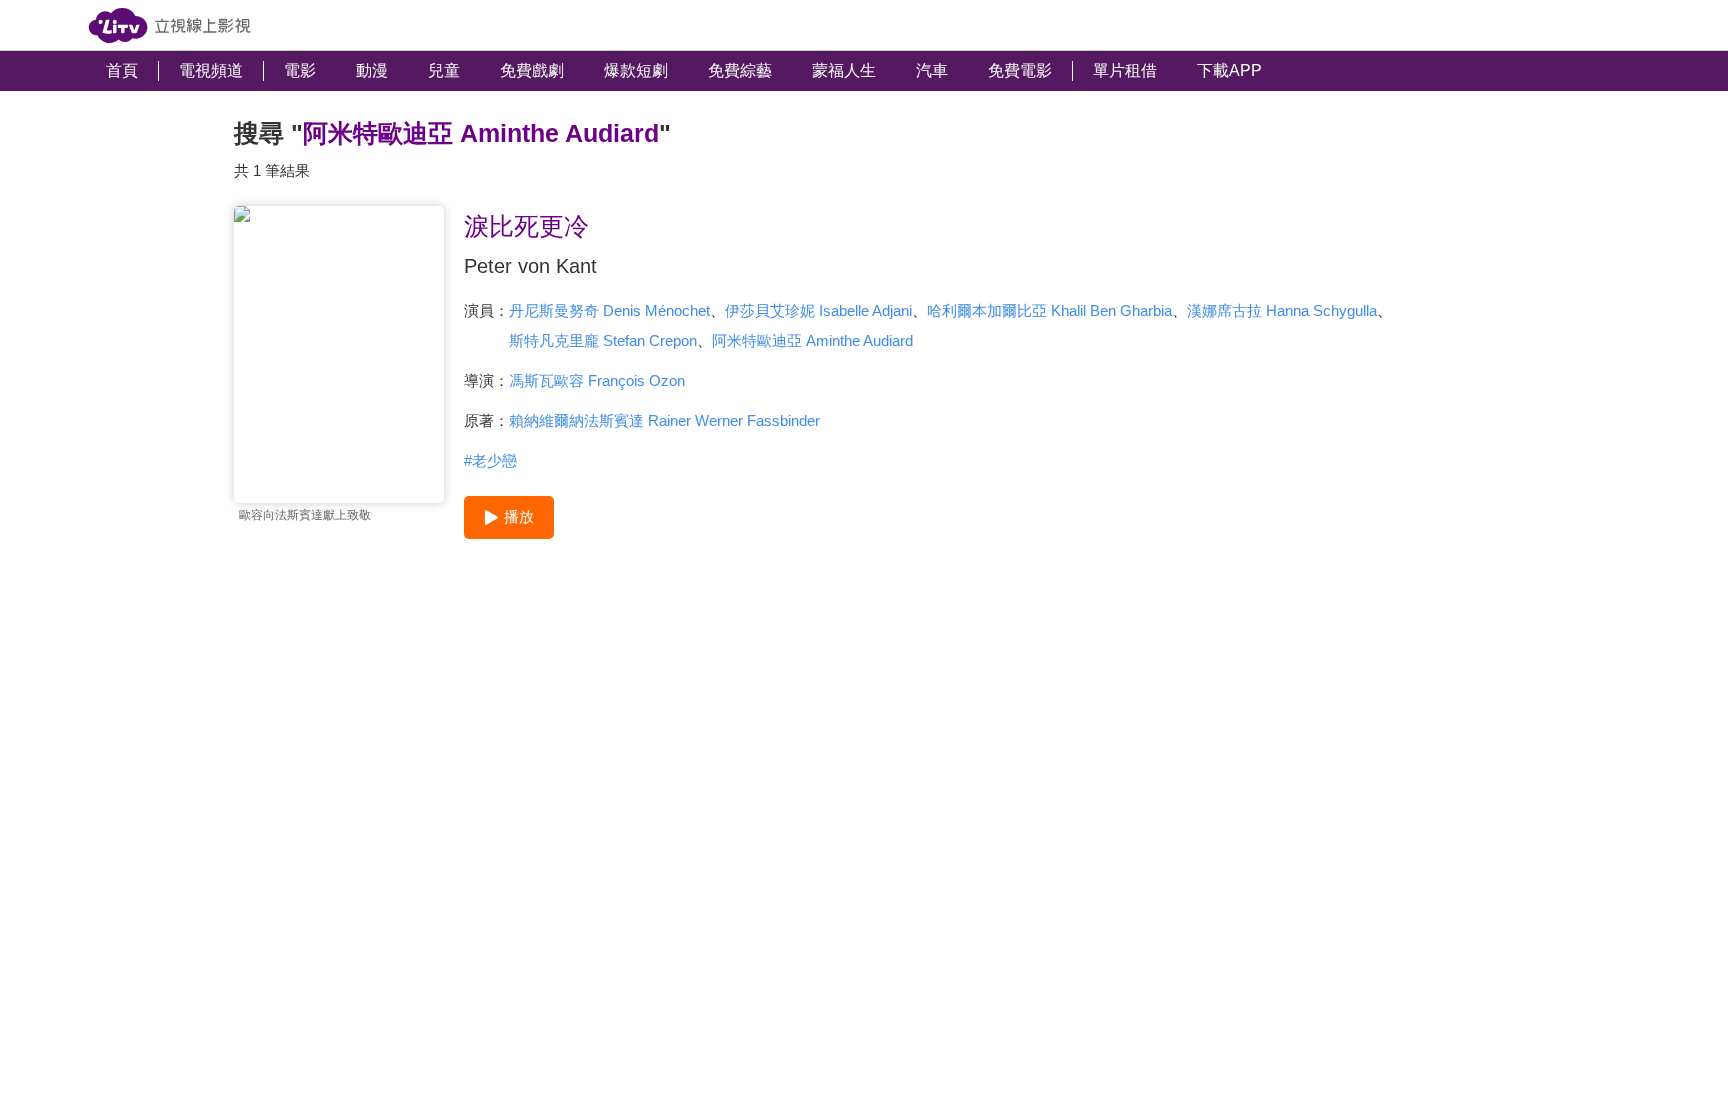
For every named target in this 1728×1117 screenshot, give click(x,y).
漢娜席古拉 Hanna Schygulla (1282, 310)
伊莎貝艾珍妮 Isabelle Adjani (818, 310)
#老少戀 (490, 460)
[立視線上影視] (169, 25)
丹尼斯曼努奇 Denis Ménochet (609, 310)
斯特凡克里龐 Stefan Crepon (603, 340)
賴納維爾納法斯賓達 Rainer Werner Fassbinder (664, 420)
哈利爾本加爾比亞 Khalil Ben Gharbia (1049, 310)
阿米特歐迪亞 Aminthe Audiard (812, 340)
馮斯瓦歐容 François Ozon (597, 380)
